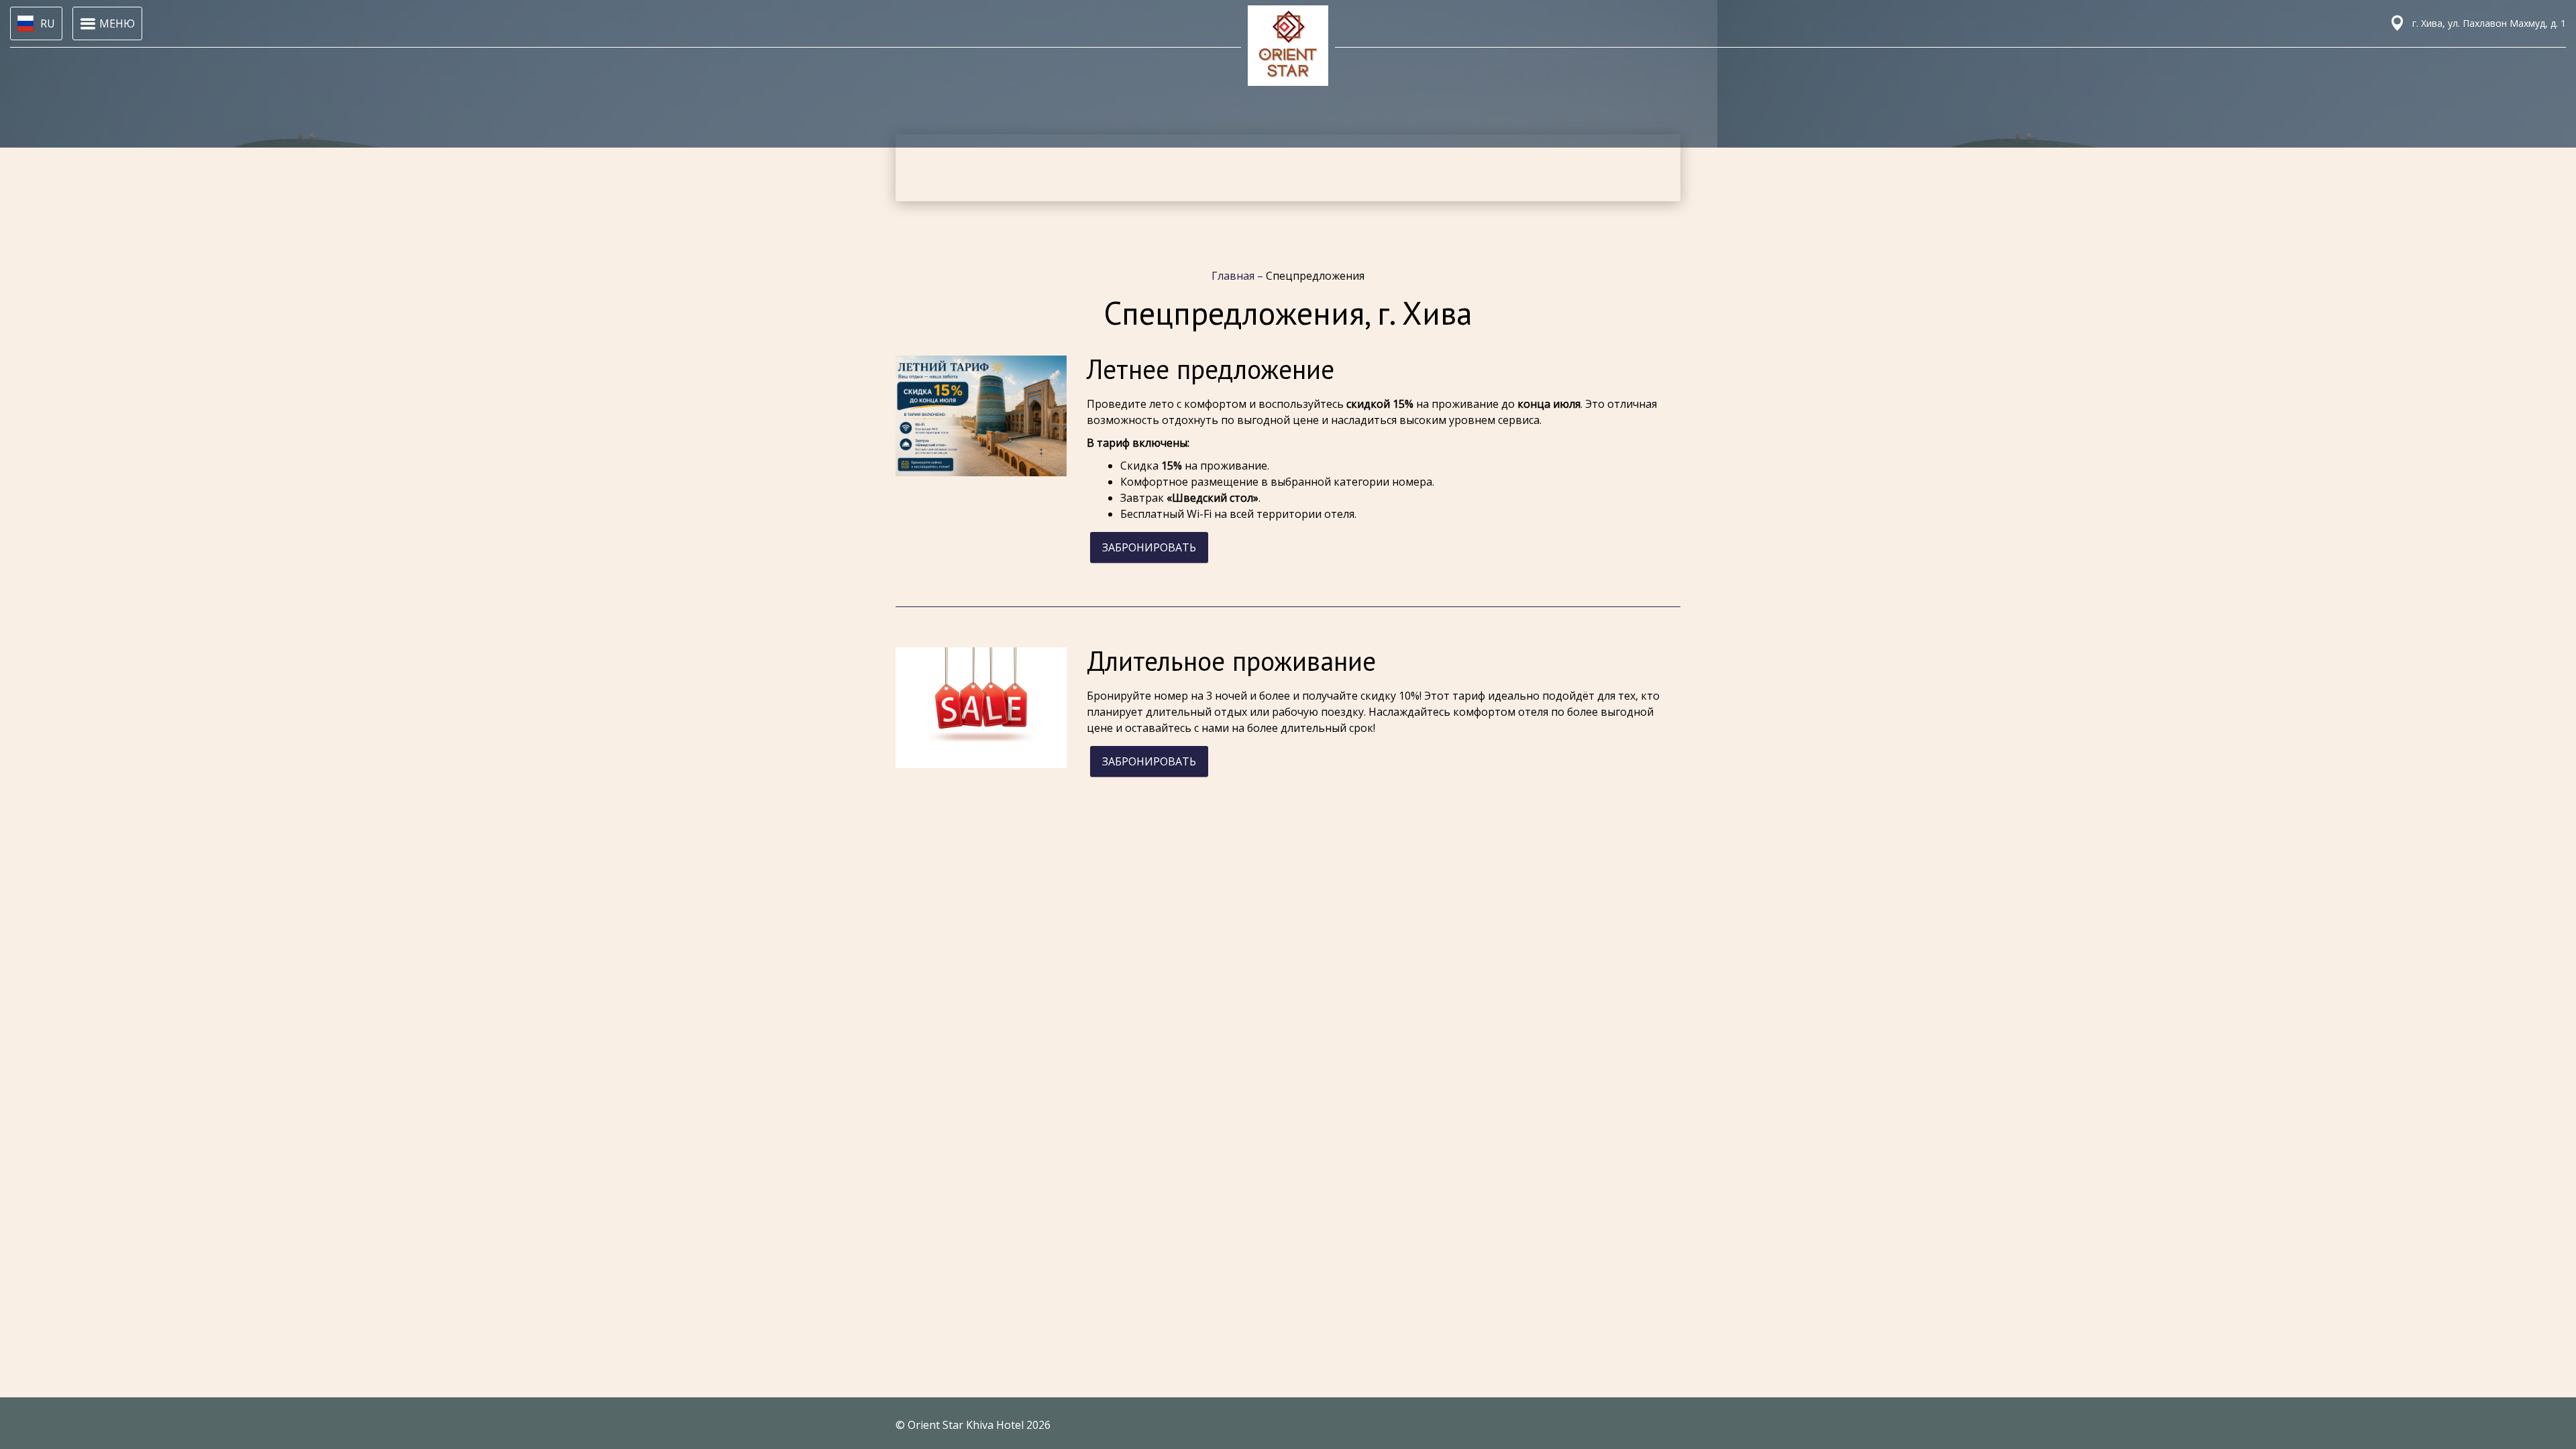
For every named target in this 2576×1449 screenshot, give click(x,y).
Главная (1234, 276)
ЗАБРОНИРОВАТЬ (1149, 547)
